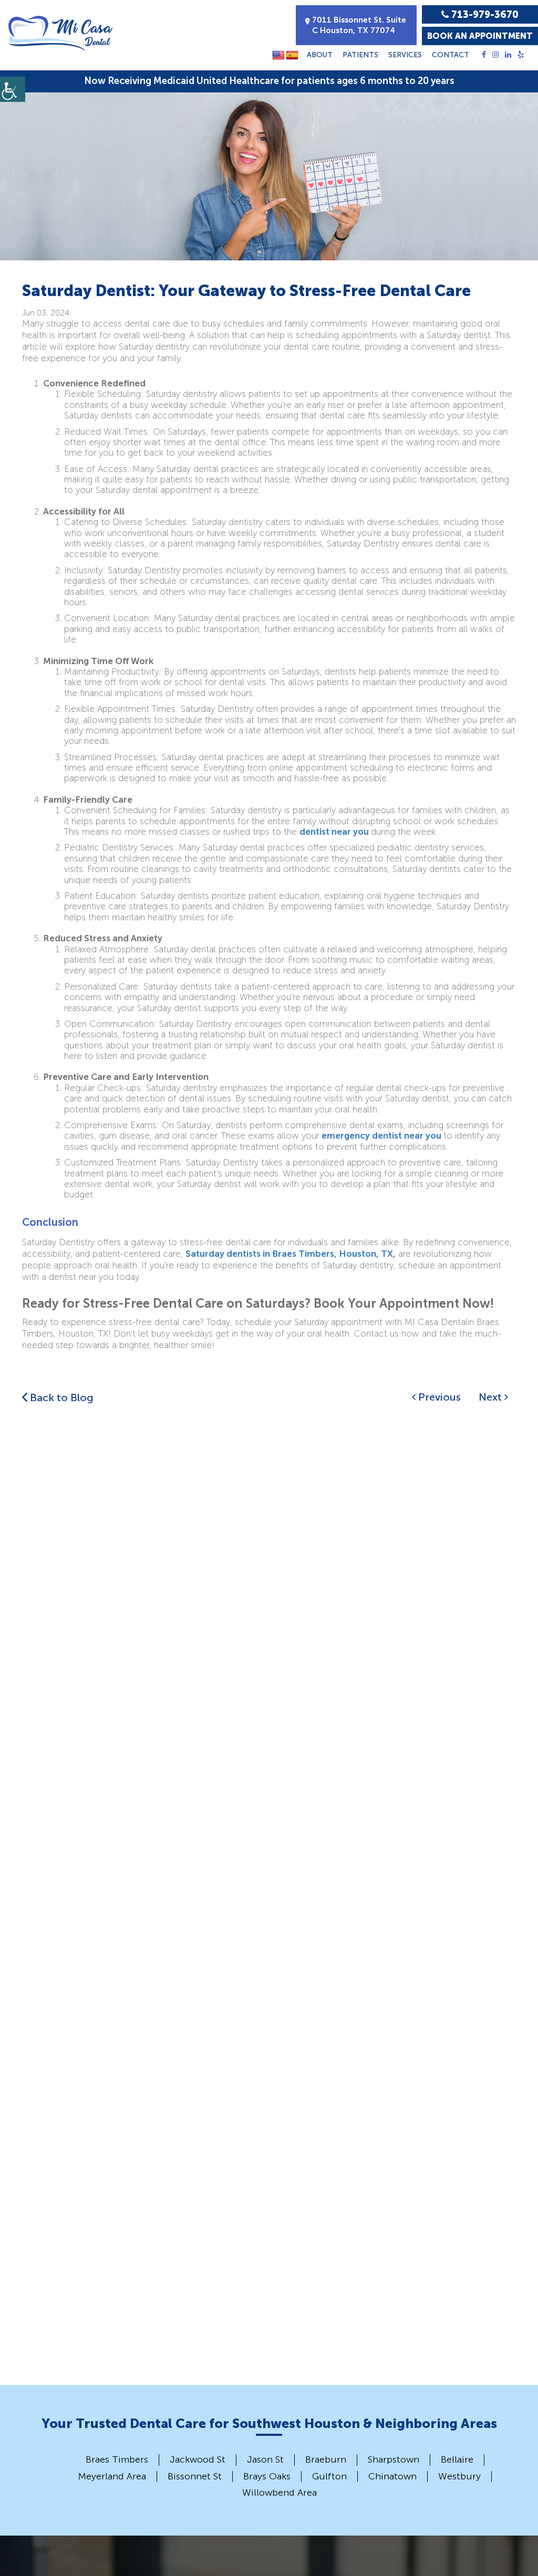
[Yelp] (521, 55)
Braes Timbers (117, 2459)
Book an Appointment (480, 36)
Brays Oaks (267, 2476)
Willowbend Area (280, 2493)
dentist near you (334, 832)
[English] (278, 56)
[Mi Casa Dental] (60, 33)
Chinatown (392, 2476)
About (320, 55)
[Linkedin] (508, 55)
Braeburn (326, 2459)
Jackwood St (198, 2459)
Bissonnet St (195, 2476)
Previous (438, 1397)
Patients (360, 55)
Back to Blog (60, 1397)
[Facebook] (484, 55)
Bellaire (457, 2459)
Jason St (265, 2459)
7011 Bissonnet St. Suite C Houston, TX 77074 (359, 25)
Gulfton (329, 2476)
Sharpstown (394, 2459)
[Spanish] (292, 56)
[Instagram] (495, 55)
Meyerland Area (112, 2476)
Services (405, 55)
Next (492, 1397)
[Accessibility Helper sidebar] (13, 89)
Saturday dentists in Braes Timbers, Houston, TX (289, 1254)
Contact (451, 55)
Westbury (459, 2476)
